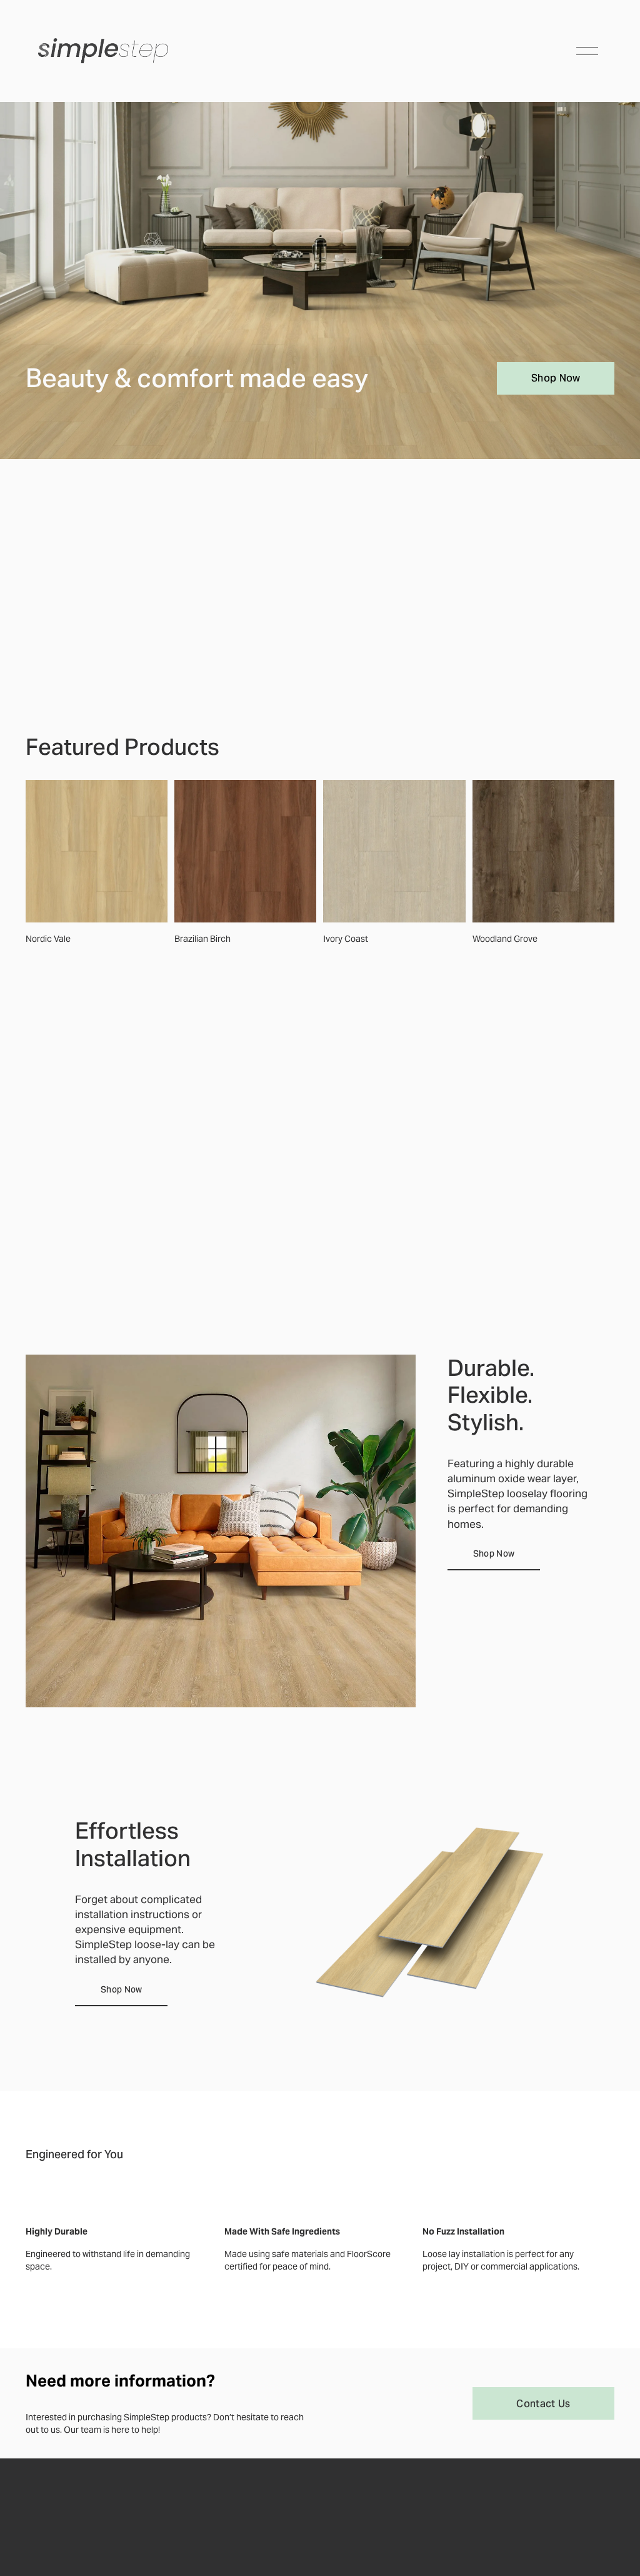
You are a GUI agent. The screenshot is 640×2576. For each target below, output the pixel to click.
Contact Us (543, 2404)
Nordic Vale (48, 939)
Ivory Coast (346, 939)
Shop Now (556, 378)
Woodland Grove (505, 939)
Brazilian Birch (202, 939)
